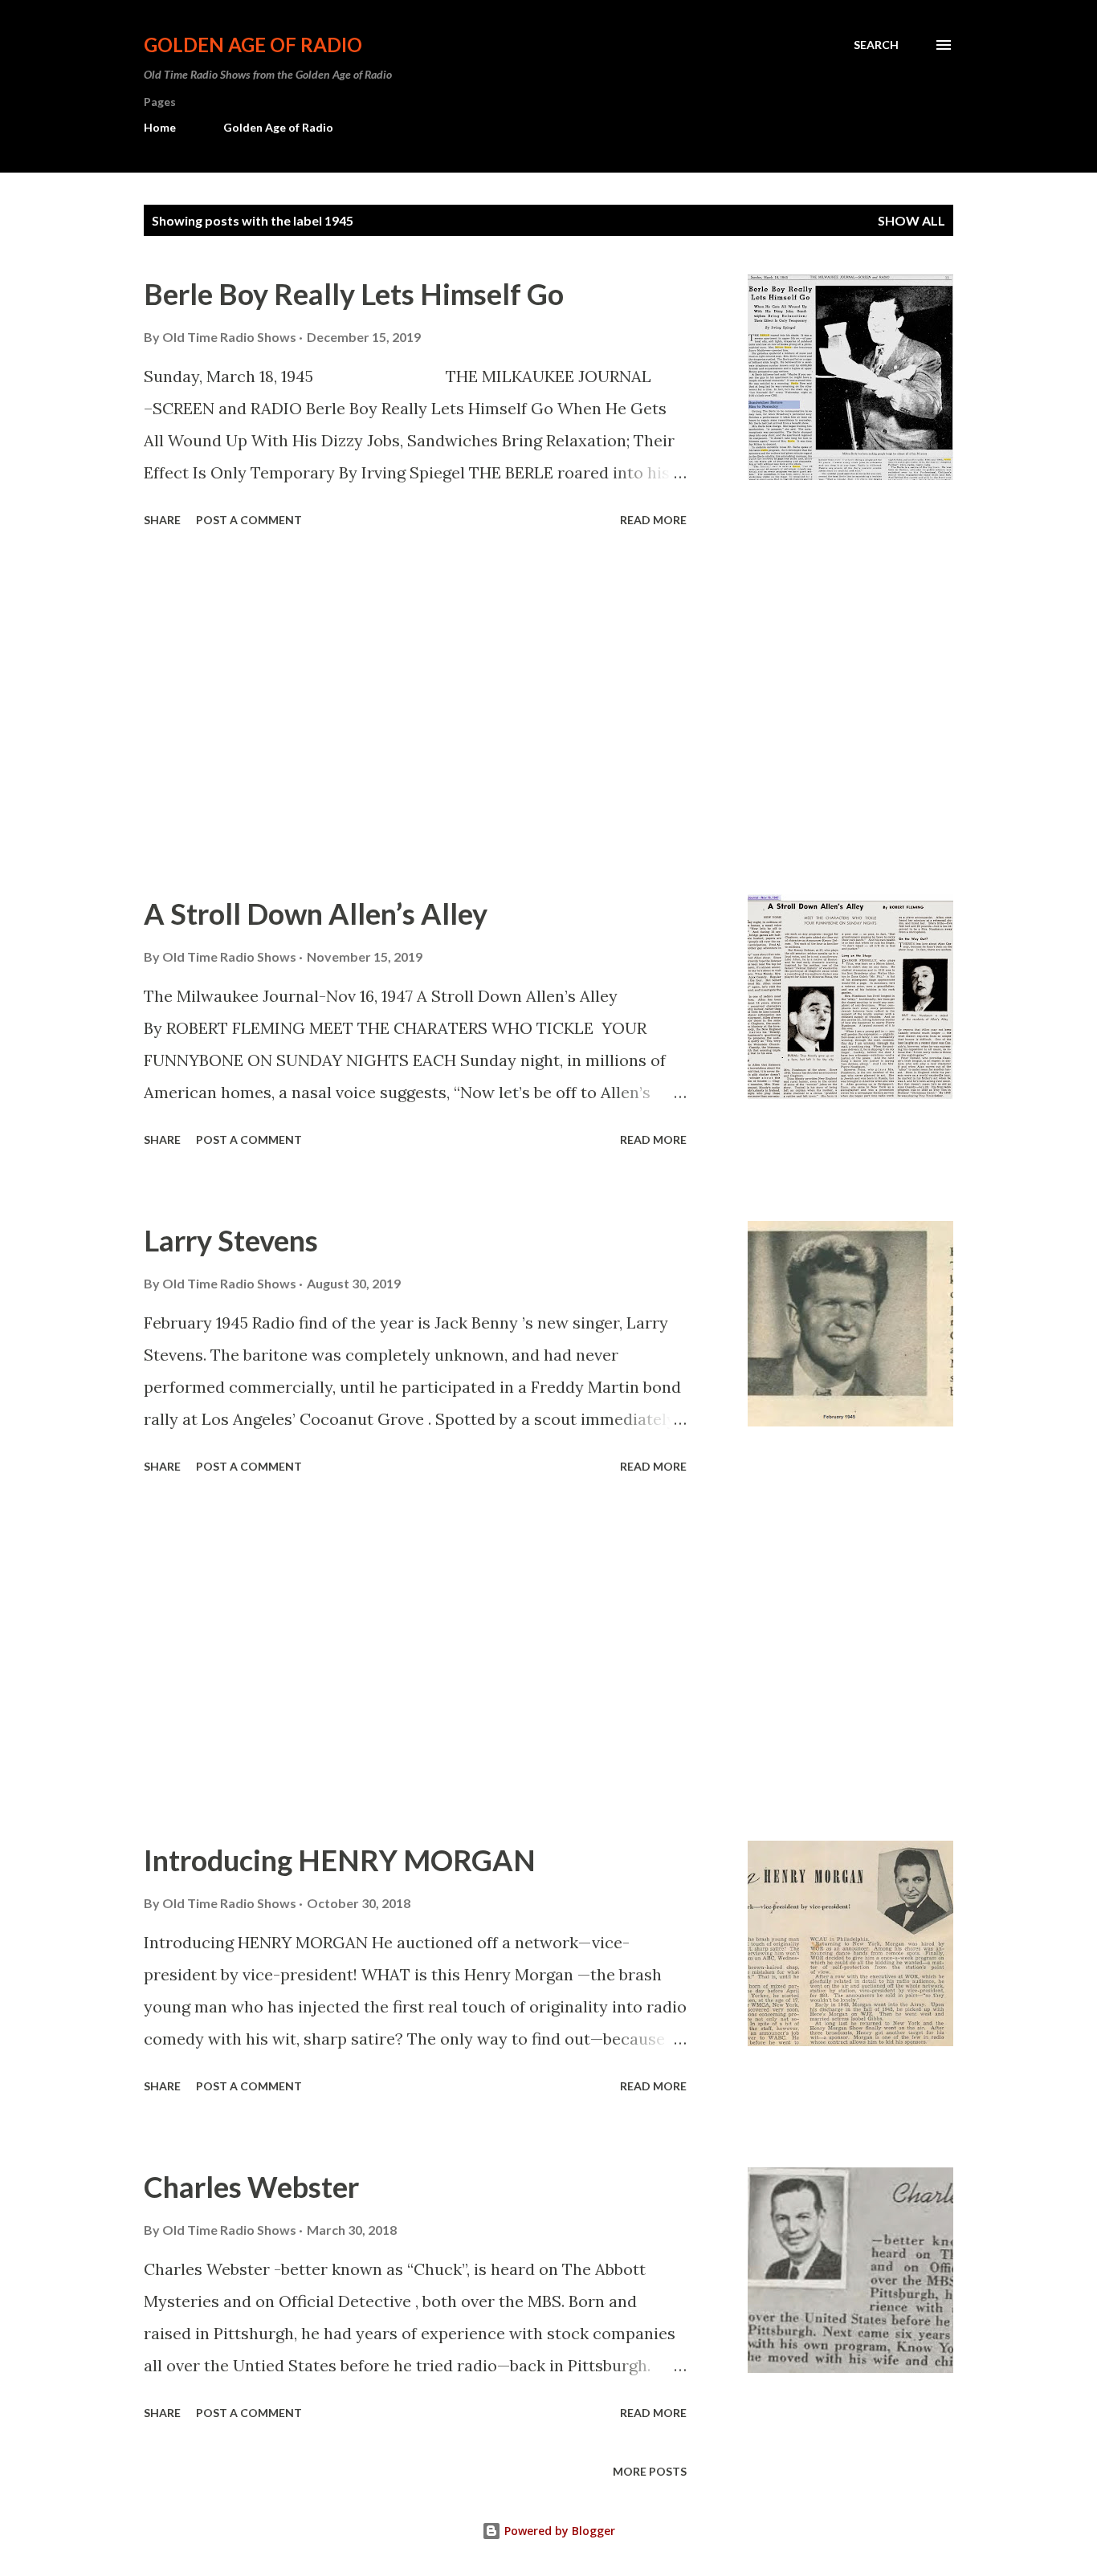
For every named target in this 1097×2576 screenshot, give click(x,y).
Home (160, 127)
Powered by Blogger (558, 2531)
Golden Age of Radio (253, 45)
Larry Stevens (231, 1240)
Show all (911, 220)
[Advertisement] (415, 714)
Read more (653, 520)
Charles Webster (251, 2187)
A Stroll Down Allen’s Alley (316, 914)
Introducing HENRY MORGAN (340, 1860)
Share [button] (162, 520)
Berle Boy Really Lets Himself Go (354, 294)
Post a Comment (249, 520)
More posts (650, 2471)
